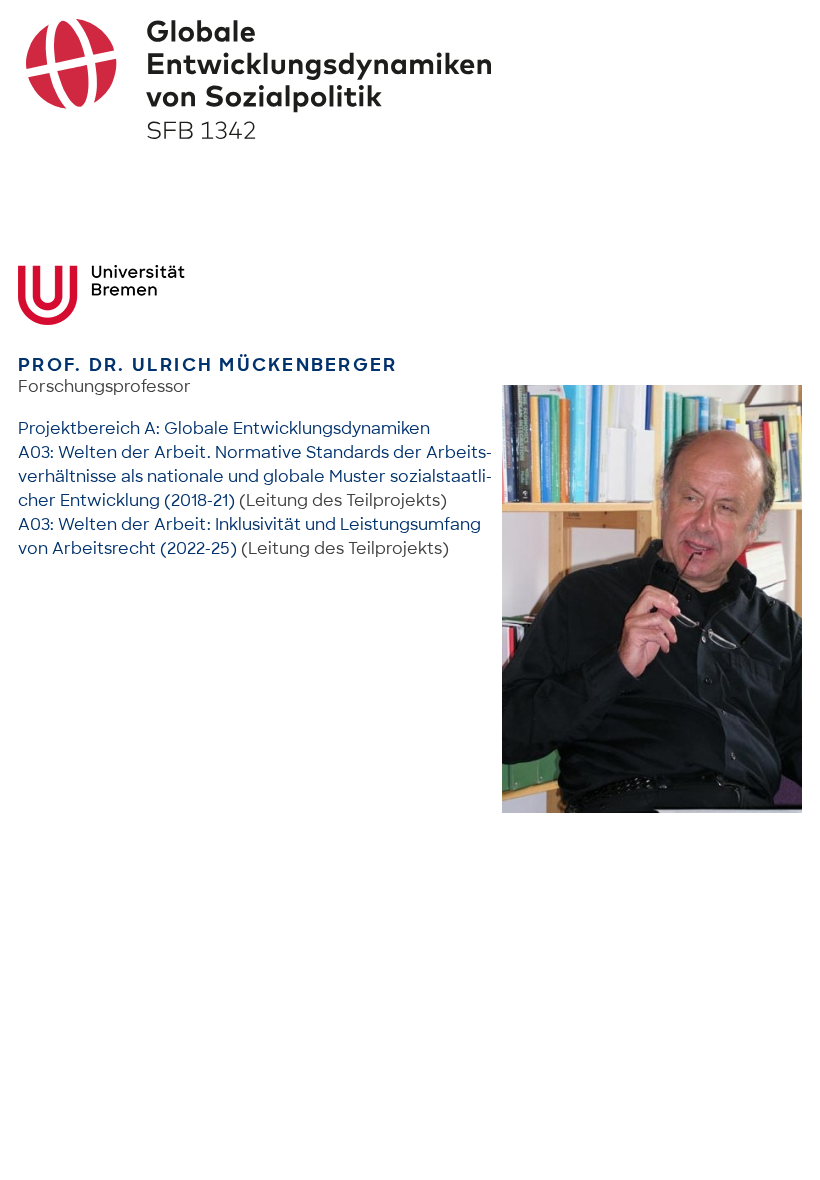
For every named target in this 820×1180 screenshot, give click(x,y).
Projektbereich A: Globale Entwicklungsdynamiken (224, 428)
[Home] (410, 79)
